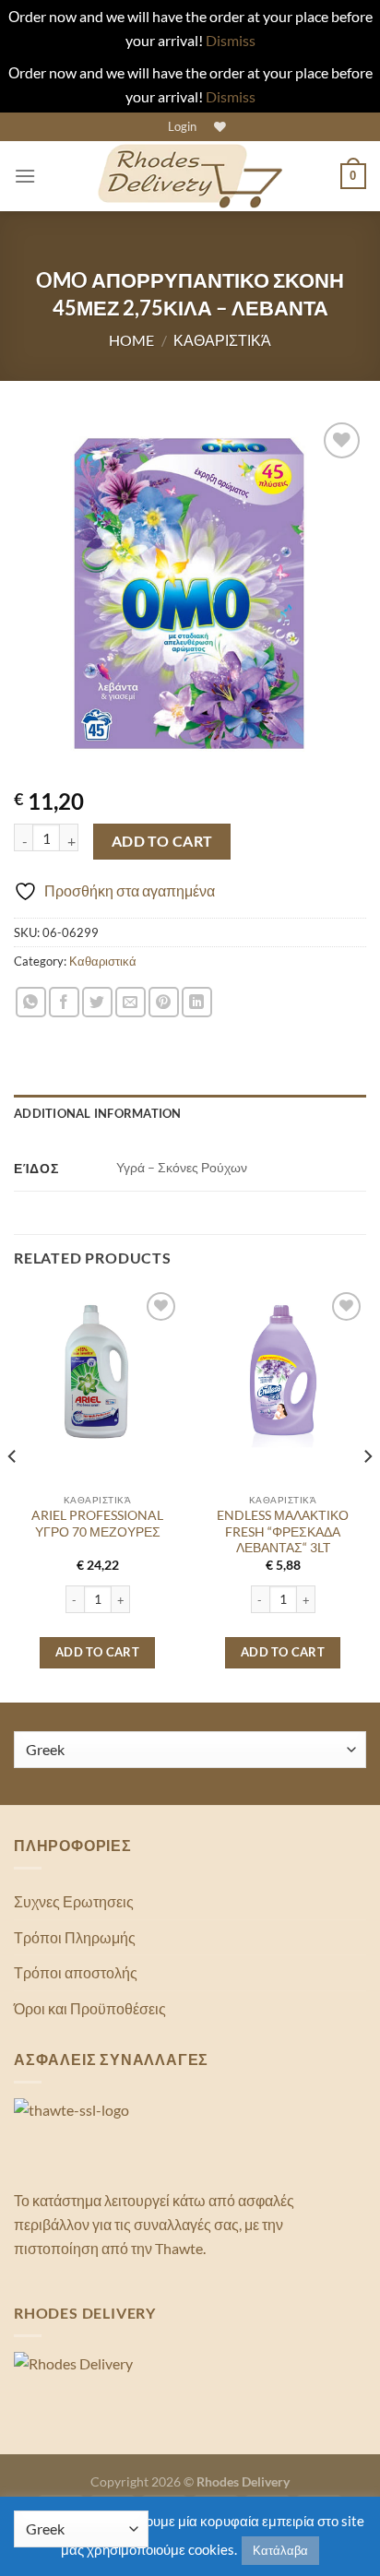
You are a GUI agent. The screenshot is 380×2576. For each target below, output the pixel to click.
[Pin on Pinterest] (164, 1002)
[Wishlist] (218, 127)
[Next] (367, 1493)
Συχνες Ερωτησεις (74, 1901)
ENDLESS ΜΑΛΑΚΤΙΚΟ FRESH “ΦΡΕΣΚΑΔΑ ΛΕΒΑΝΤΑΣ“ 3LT (283, 1531)
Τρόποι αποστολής (76, 1972)
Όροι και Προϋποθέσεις (90, 2008)
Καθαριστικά (222, 340)
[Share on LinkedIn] (197, 1002)
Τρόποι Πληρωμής (75, 1937)
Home (131, 340)
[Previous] (13, 1493)
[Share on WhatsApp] (31, 1002)
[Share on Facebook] (64, 1002)
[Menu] (25, 176)
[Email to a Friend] (131, 1002)
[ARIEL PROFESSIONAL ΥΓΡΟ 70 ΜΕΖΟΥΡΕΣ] (97, 1371)
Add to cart (162, 841)
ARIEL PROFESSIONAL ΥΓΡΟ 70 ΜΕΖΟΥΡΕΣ (97, 1524)
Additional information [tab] (98, 1113)
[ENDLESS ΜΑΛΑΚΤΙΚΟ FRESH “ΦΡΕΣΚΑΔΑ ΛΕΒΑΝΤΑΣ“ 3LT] (283, 1371)
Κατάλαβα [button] (280, 2550)
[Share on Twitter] (97, 1002)
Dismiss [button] (231, 40)
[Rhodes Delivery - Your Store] (190, 176)
